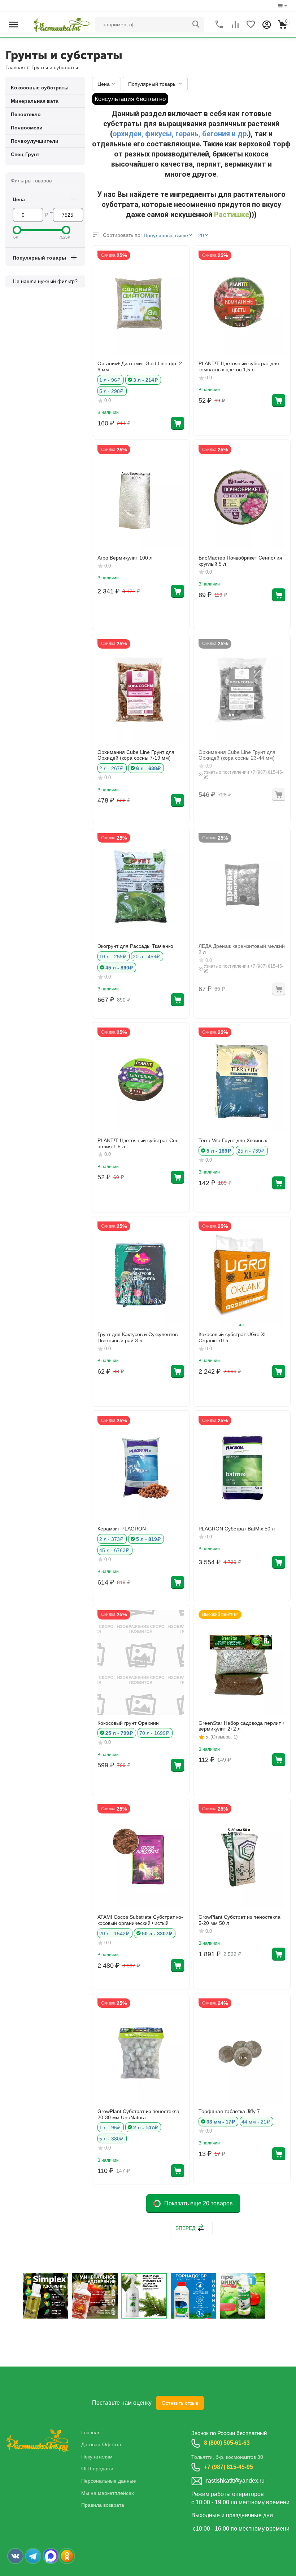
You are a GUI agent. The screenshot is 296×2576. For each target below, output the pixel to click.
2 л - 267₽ (111, 768)
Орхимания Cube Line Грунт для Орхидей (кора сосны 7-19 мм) (136, 755)
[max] (51, 2556)
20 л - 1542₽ (114, 1934)
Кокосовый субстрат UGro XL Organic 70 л (233, 1337)
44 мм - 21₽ (256, 2122)
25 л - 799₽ (119, 1733)
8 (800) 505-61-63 (227, 2443)
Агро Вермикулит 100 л (125, 558)
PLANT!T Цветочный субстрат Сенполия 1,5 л (139, 1143)
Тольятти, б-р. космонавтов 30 (227, 2457)
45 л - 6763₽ (114, 1550)
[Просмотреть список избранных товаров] (251, 25)
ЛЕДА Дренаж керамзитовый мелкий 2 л (242, 949)
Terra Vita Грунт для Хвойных (233, 1140)
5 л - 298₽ (111, 391)
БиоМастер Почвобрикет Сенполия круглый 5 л (240, 561)
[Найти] (196, 25)
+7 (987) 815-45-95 (228, 2467)
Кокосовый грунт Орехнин (128, 1723)
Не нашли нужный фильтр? (45, 281)
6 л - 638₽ (148, 768)
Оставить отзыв (180, 2403)
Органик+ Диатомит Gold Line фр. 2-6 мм (141, 366)
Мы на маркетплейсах (108, 2493)
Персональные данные (109, 2481)
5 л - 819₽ (148, 1539)
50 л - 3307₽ (157, 1934)
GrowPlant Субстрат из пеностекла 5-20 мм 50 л (240, 1920)
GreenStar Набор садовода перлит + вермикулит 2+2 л (242, 1726)
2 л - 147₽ (145, 2127)
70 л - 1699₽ (154, 1733)
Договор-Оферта (101, 2444)
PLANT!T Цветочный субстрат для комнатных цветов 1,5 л (239, 366)
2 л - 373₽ (111, 1539)
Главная (91, 2433)
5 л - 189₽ (219, 1151)
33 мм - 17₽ (221, 2122)
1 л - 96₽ (110, 380)
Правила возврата (103, 2505)
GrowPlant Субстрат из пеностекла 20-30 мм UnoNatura (138, 2114)
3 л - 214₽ (145, 380)
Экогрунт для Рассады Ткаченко (135, 946)
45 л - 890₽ (119, 968)
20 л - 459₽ (146, 956)
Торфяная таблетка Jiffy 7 (229, 2111)
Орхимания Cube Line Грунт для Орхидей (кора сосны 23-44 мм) (237, 755)
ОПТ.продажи (97, 2469)
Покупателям (97, 2457)
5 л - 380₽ (111, 2139)
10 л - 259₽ (113, 956)
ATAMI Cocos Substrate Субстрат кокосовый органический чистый (140, 1920)
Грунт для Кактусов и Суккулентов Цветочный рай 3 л (138, 1337)
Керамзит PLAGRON (122, 1529)
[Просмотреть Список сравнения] (235, 25)
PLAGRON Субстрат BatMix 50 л (237, 1529)
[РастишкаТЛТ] (60, 24)
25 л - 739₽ (251, 1151)
